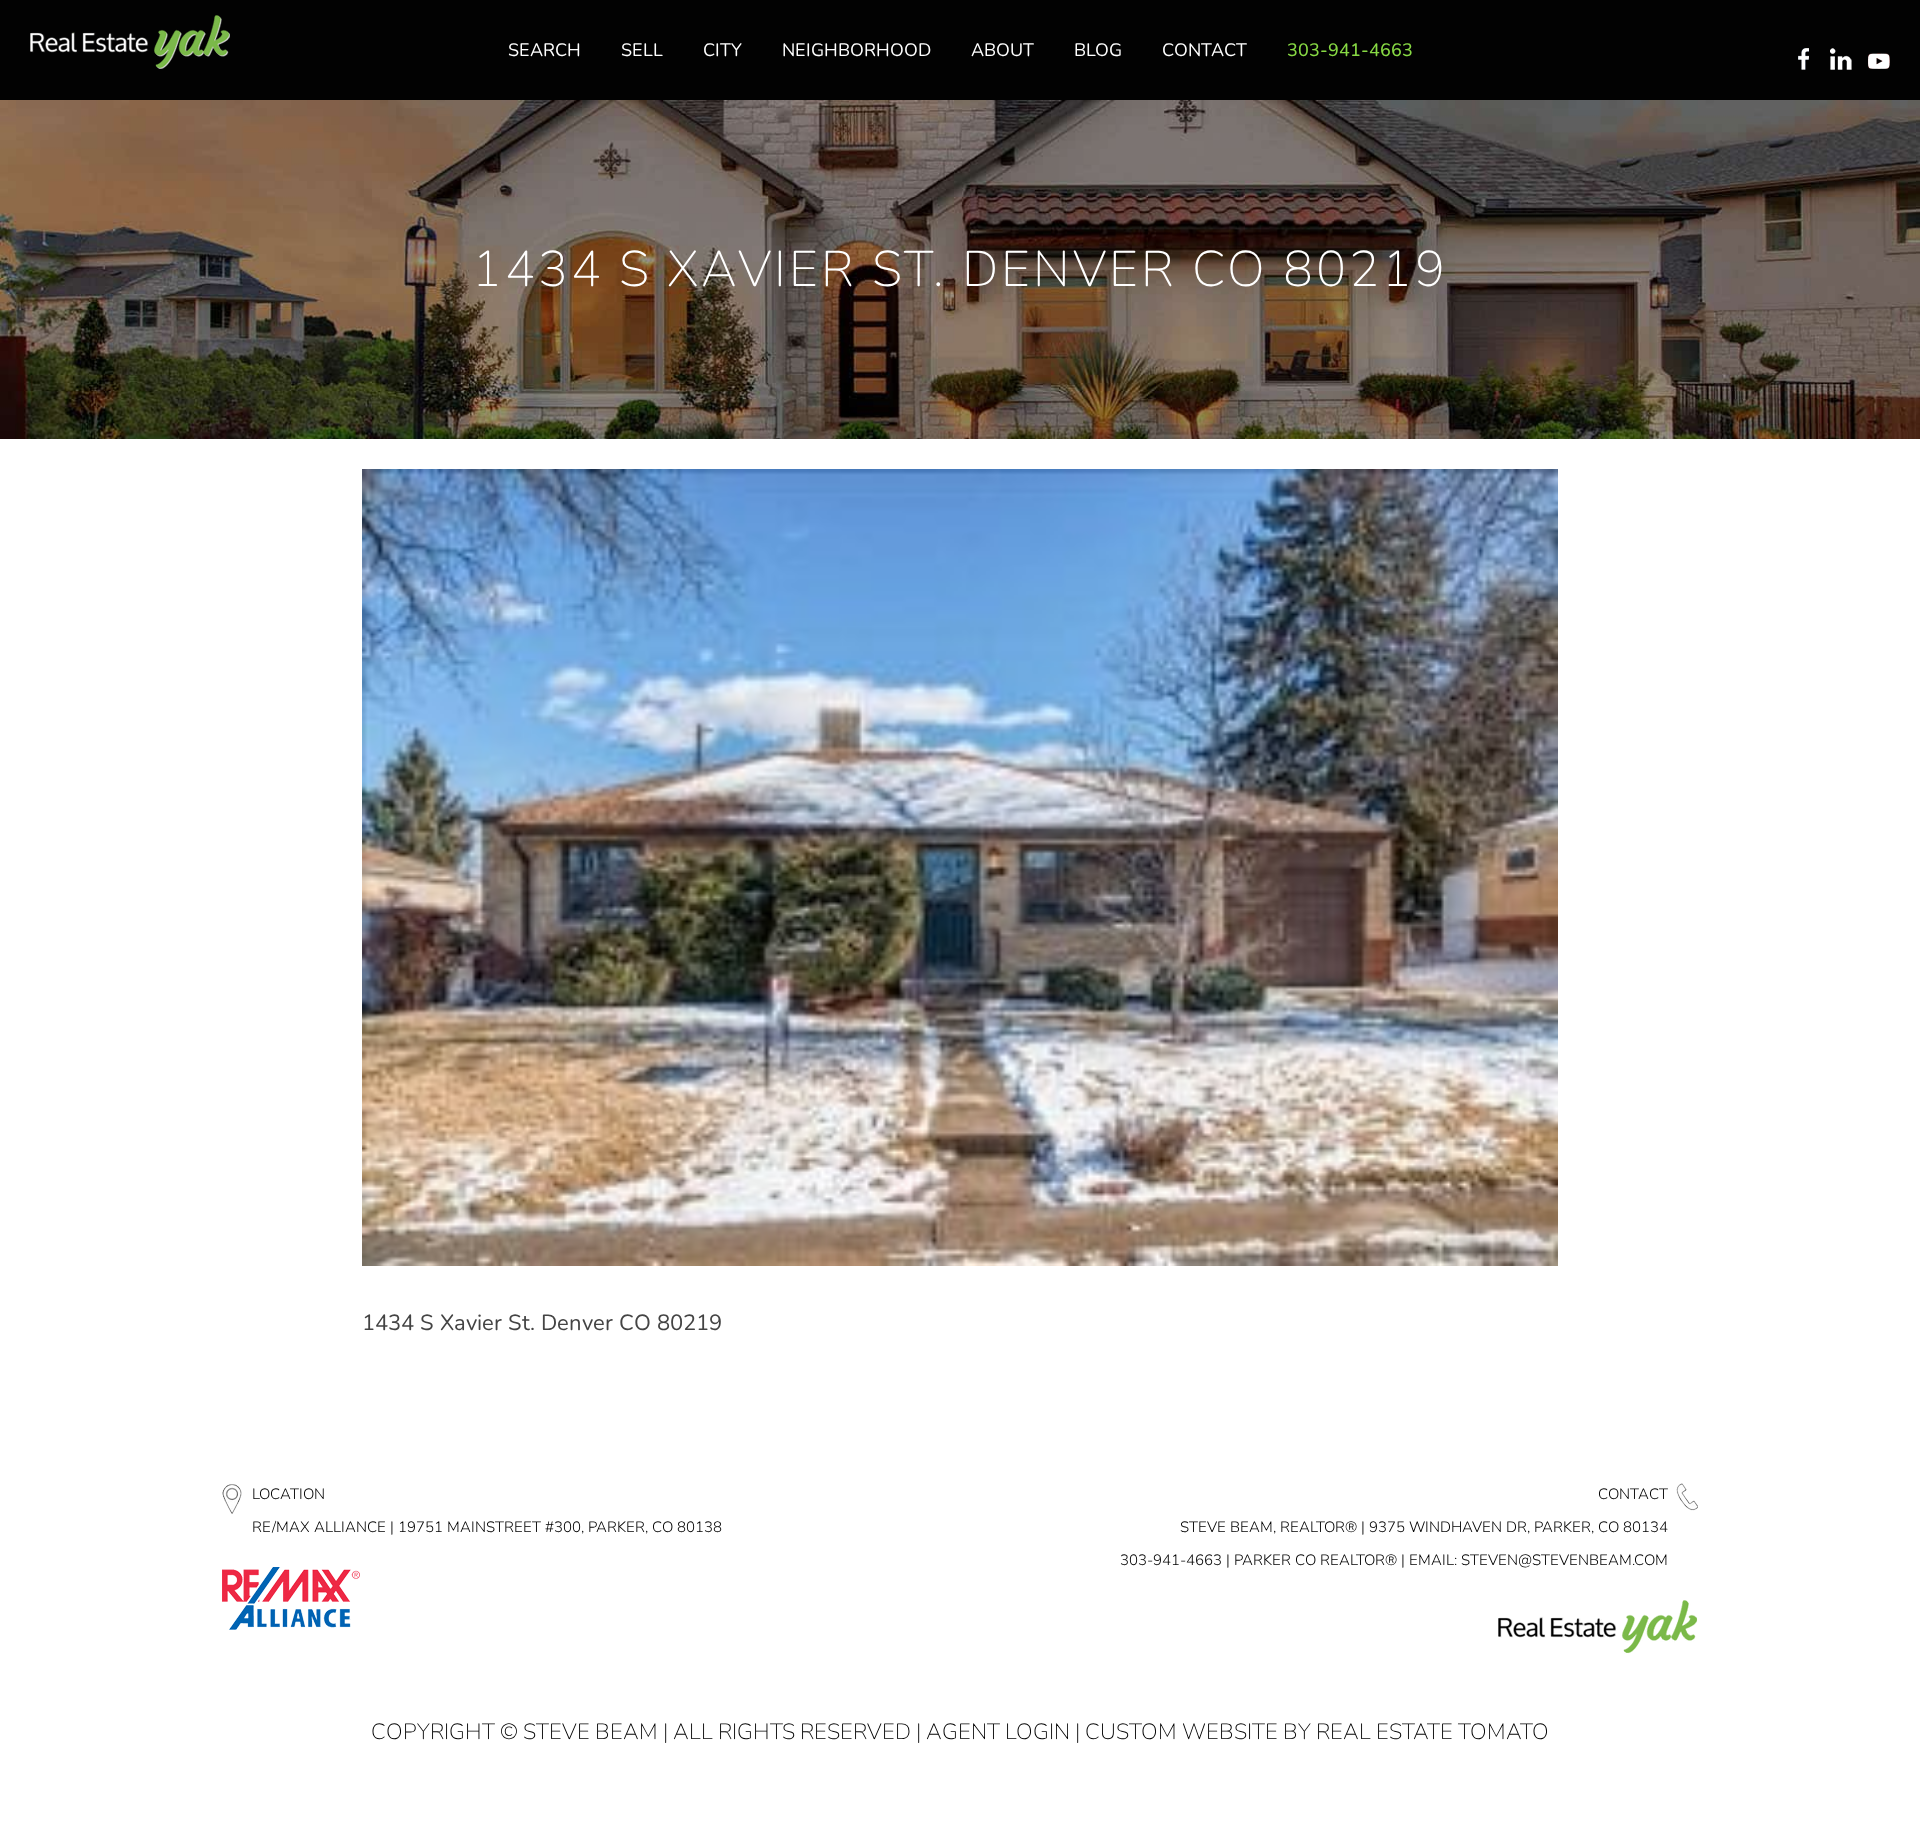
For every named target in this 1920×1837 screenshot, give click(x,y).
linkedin (1843, 61)
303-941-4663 (1171, 1560)
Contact (1633, 1494)
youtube (1883, 61)
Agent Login (998, 1732)
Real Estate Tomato (1432, 1732)
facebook (1803, 61)
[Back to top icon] (1824, 1796)
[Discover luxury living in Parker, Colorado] (130, 42)
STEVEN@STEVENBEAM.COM (1564, 1560)
